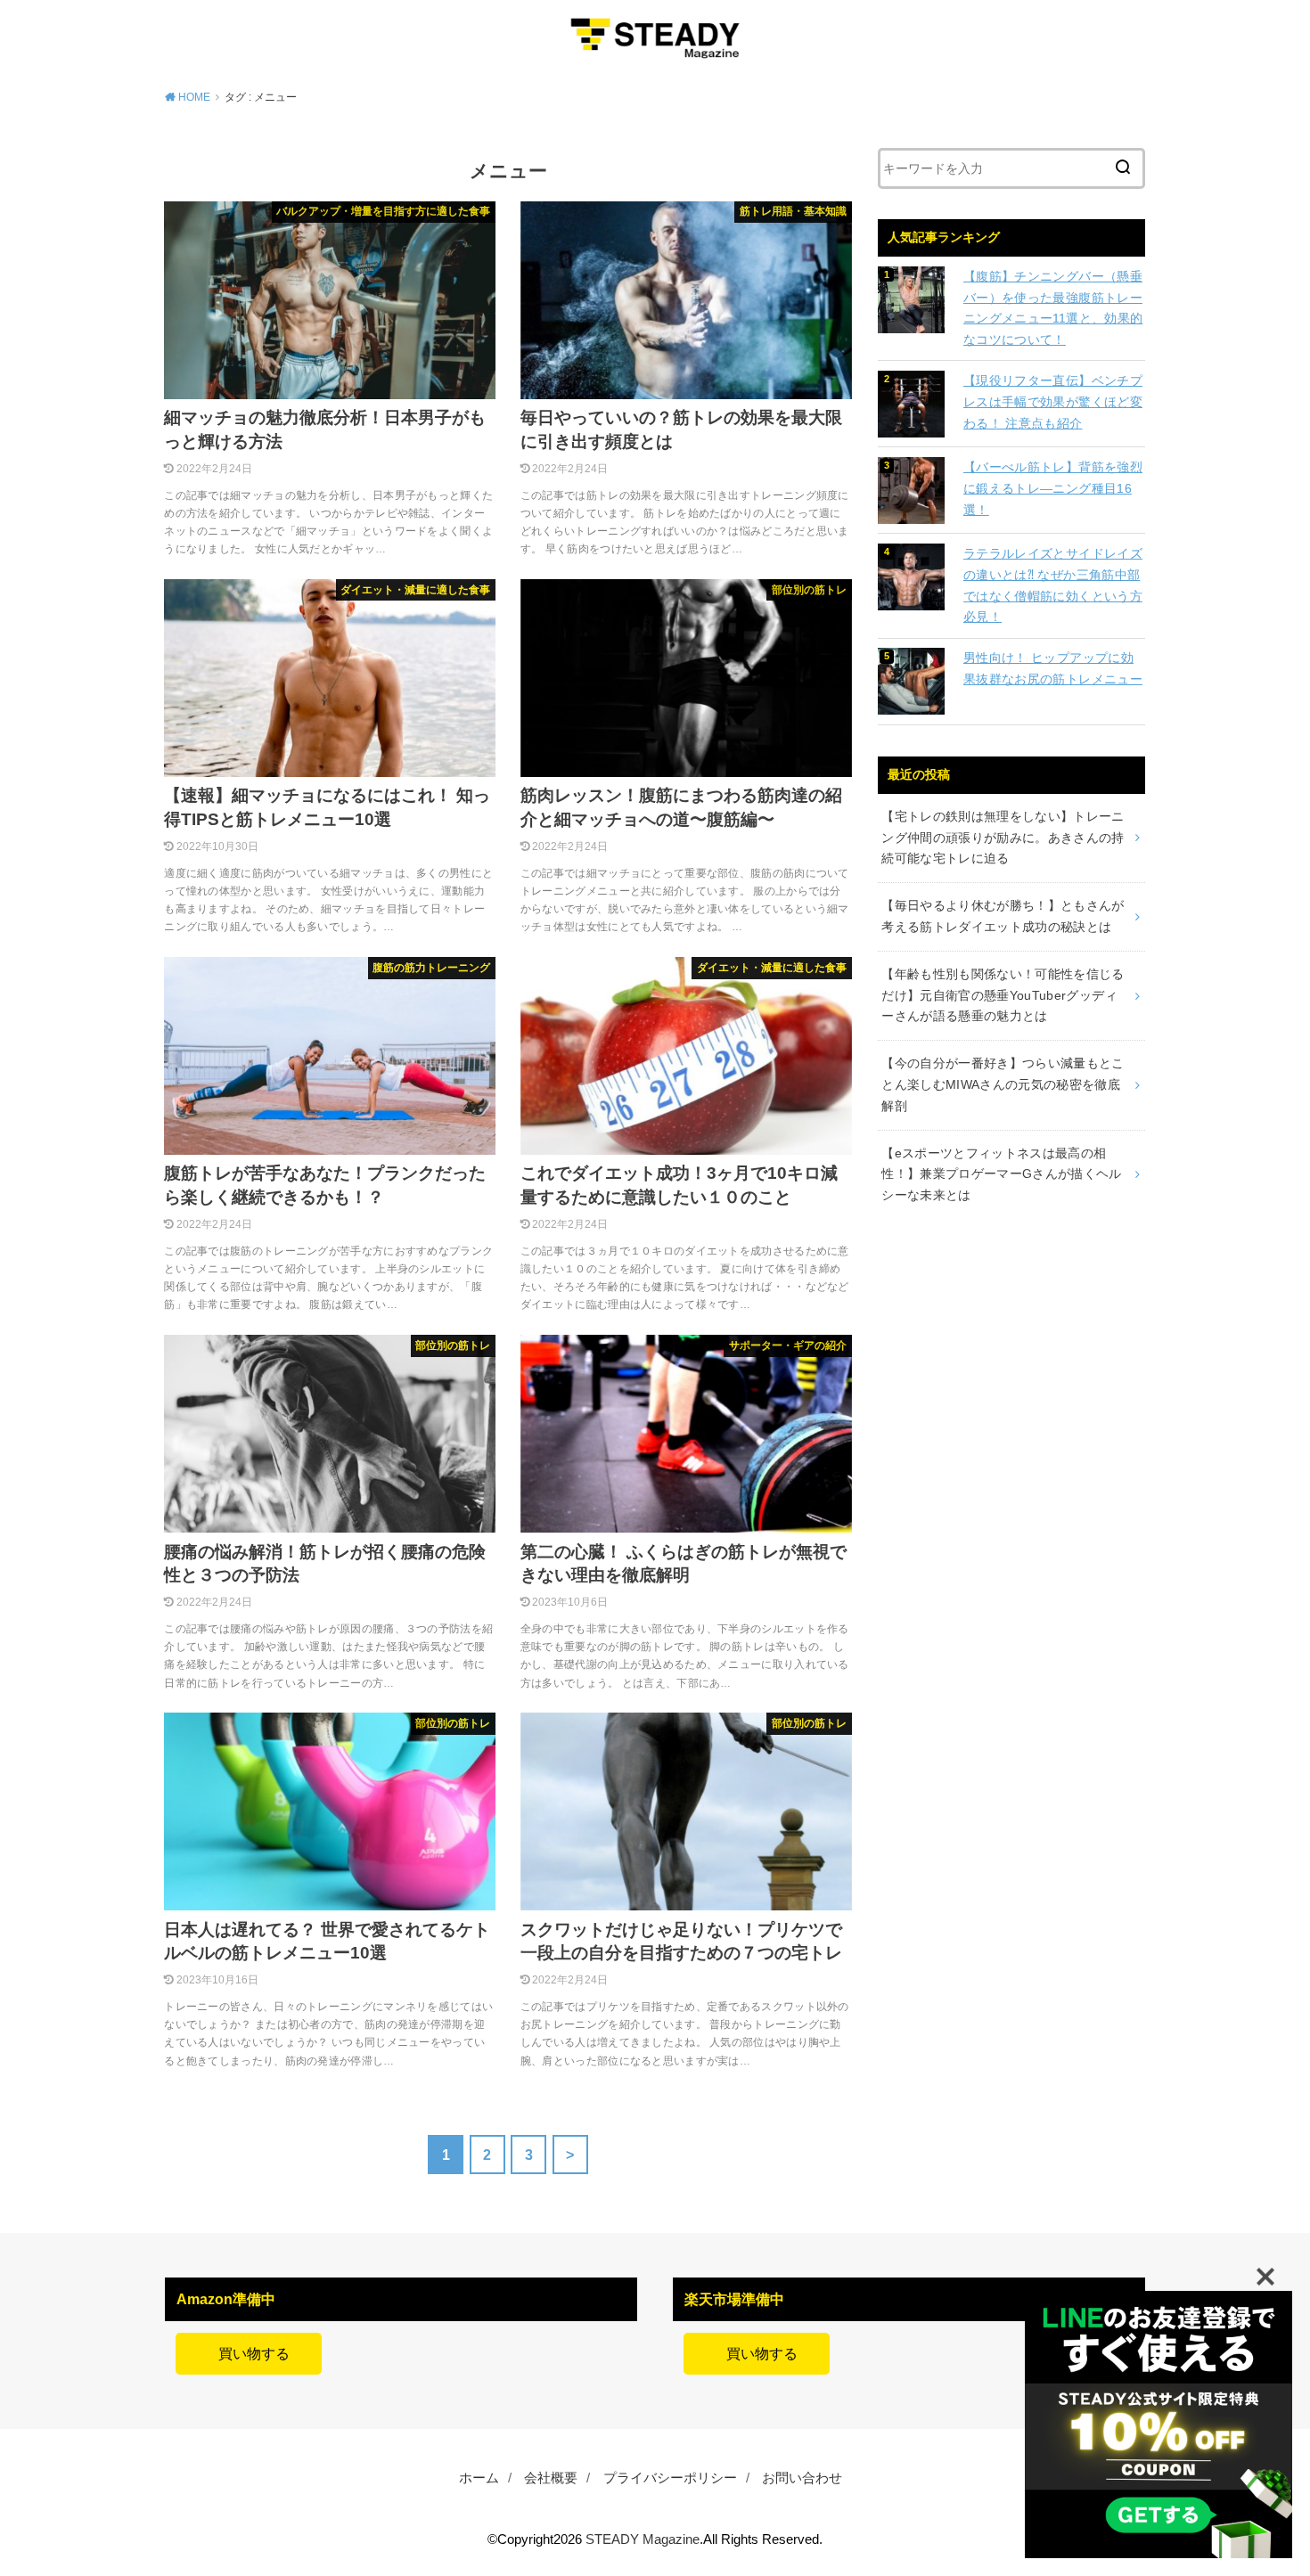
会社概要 (551, 2478)
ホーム (479, 2478)
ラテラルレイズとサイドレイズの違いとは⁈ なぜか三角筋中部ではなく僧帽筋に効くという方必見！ (1053, 585)
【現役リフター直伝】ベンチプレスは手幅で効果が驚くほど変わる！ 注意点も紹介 (1053, 402)
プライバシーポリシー (670, 2478)
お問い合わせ (802, 2478)
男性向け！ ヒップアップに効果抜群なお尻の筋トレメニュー (1053, 668)
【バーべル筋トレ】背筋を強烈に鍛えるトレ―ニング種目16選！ (1053, 488)
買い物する (249, 2354)
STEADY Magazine (643, 2539)
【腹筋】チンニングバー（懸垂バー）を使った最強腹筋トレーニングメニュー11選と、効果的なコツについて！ (1053, 308)
